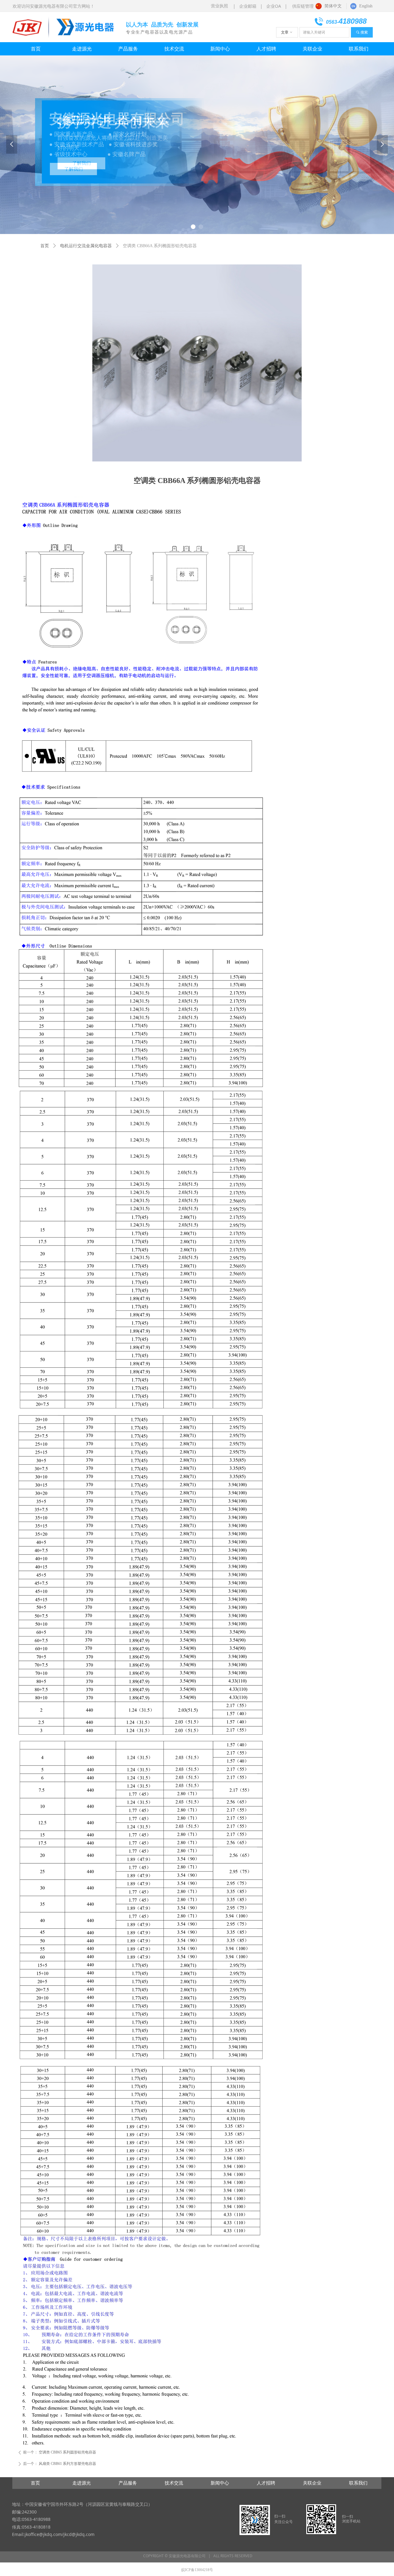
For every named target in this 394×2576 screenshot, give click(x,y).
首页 (45, 246)
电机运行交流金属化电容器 (86, 246)
